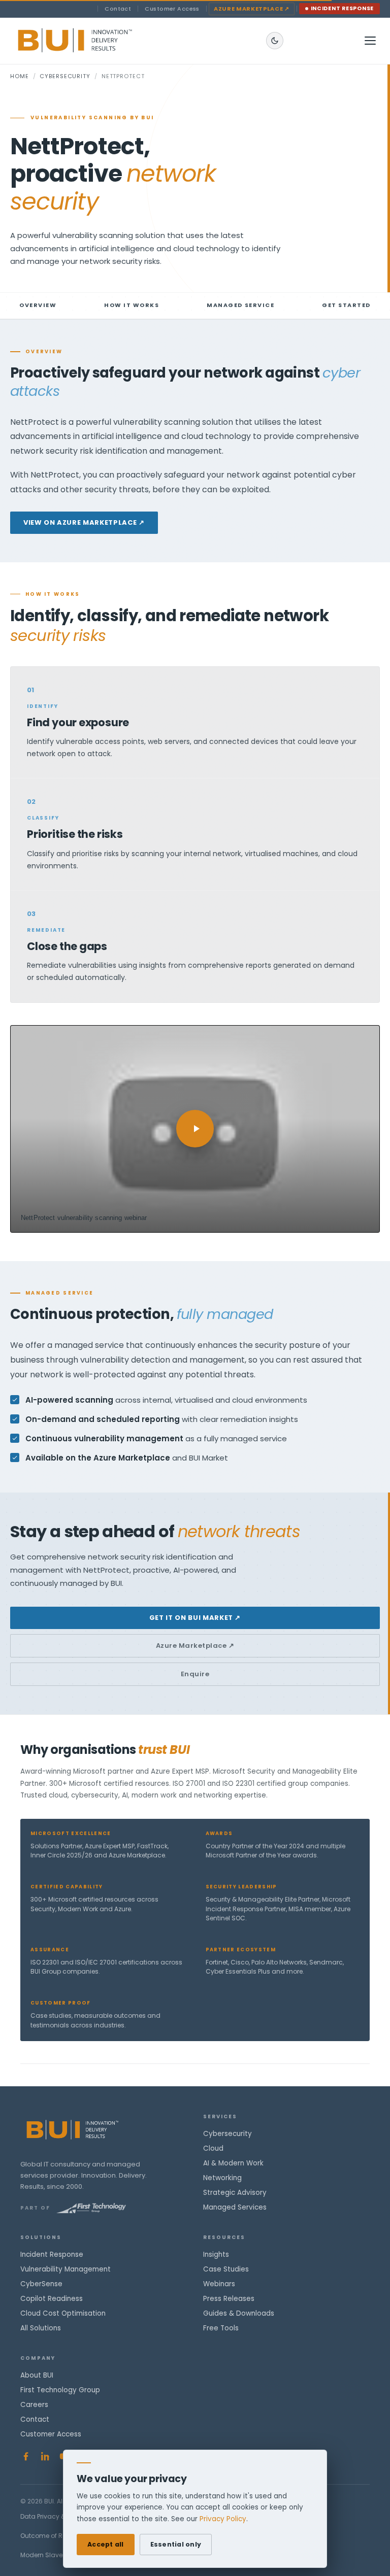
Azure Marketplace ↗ (195, 1646)
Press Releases (229, 2299)
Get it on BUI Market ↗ (195, 1618)
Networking (222, 2178)
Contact (118, 9)
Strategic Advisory (235, 2193)
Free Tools (221, 2328)
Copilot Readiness (52, 2299)
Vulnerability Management (66, 2269)
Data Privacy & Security (56, 2516)
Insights (216, 2255)
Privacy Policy (223, 2519)
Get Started (346, 305)
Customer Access (172, 9)
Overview (38, 305)
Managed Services (235, 2207)
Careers (34, 2405)
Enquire (195, 1674)
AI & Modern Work (233, 2163)
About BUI (37, 2375)
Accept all (106, 2544)
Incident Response (343, 8)
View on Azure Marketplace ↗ (84, 522)
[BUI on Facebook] (26, 2456)
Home (20, 76)
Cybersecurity (65, 76)
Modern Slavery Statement (61, 2555)
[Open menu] (370, 41)
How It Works (132, 305)
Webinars (219, 2284)
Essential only (176, 2544)
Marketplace (252, 9)
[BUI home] (92, 41)
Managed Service (240, 305)
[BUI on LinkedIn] (45, 2456)
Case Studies (226, 2269)
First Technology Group (60, 2390)
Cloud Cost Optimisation (63, 2313)
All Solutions (41, 2328)
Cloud (213, 2148)
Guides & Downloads (239, 2313)
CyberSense (41, 2284)
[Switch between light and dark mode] (275, 41)
